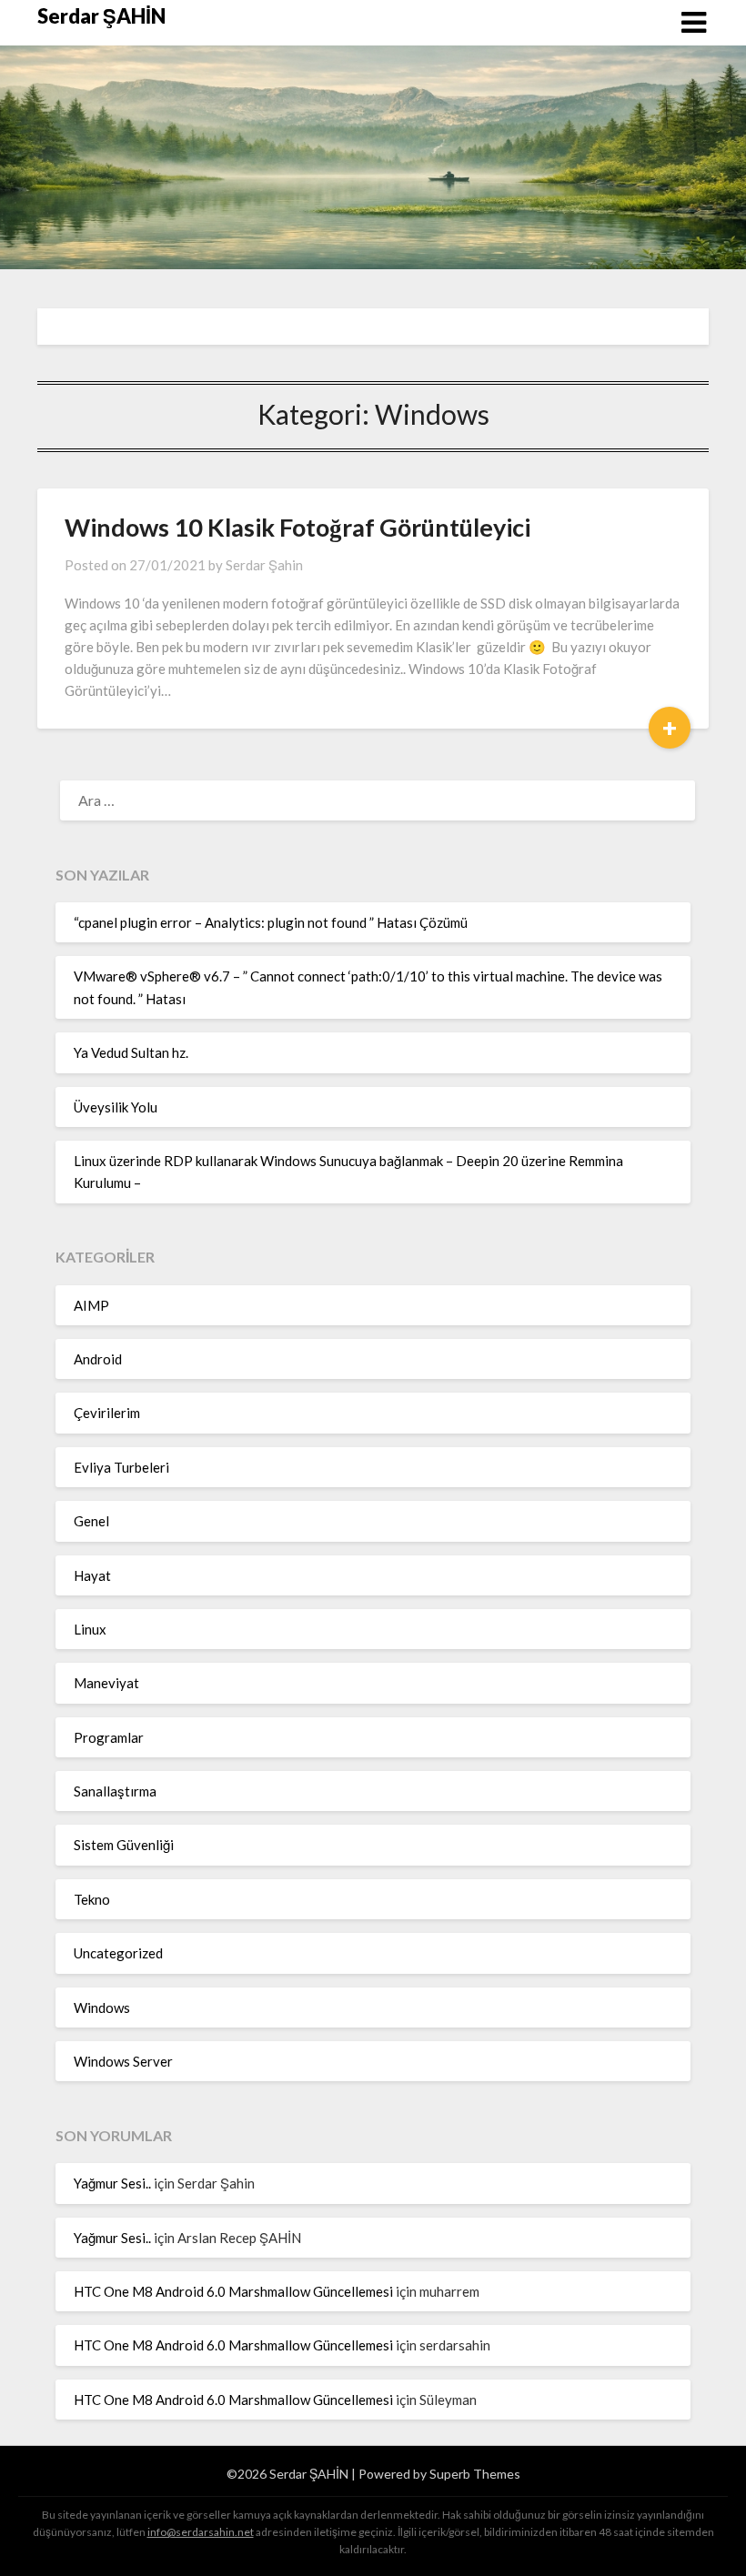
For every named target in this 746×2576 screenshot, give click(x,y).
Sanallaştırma (115, 1791)
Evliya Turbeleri (121, 1467)
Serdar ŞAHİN (101, 16)
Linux (90, 1629)
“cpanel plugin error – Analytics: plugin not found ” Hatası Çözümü (271, 922)
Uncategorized (118, 1953)
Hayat (92, 1575)
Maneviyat (106, 1683)
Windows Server (123, 2061)
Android (98, 1359)
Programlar (109, 1737)
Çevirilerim (107, 1413)
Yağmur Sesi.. (112, 2183)
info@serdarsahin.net (201, 2532)
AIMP (91, 1305)
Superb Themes (475, 2474)
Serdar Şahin (264, 565)
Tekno (92, 1899)
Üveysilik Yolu (116, 1107)
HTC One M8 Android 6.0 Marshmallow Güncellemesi (233, 2291)
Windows (102, 2007)
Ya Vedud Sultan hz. (131, 1052)
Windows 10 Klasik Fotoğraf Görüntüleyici (297, 527)
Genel (91, 1521)
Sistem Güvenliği (124, 1845)
